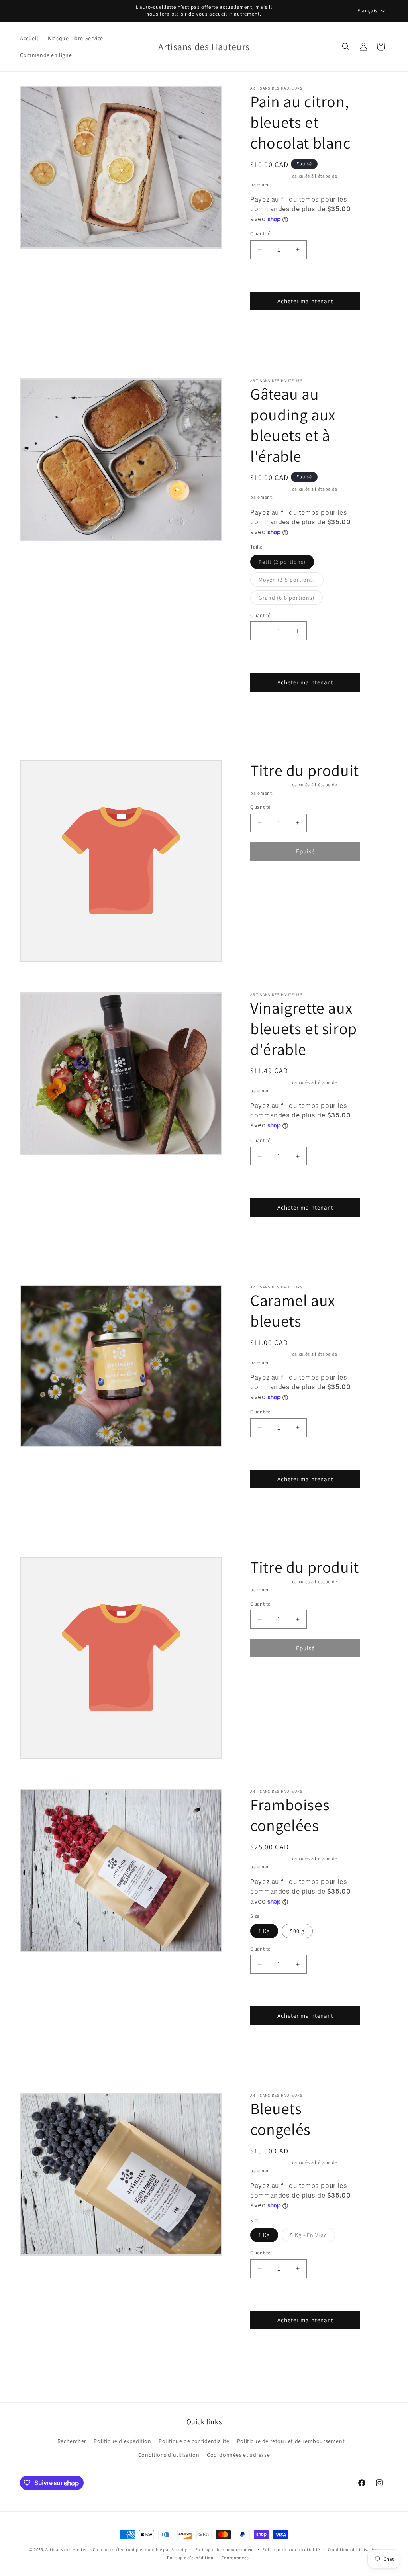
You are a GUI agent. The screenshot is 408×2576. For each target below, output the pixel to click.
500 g (297, 1931)
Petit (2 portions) (286, 563)
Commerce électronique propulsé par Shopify (140, 2549)
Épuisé (305, 851)
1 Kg (264, 1931)
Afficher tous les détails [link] (320, 885)
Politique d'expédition (122, 2441)
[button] (346, 47)
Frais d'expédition (271, 176)
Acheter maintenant (305, 301)
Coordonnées (235, 2558)
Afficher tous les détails (320, 335)
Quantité (260, 234)
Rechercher (72, 2441)
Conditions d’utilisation (353, 2549)
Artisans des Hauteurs (69, 2549)
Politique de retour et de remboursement (291, 2441)
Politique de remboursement (225, 2549)
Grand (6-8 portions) (291, 599)
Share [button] (267, 335)
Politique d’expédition (190, 2558)
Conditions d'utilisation (169, 2455)
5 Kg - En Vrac (313, 2237)
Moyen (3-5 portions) (291, 581)
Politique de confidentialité (194, 2441)
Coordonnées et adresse (238, 2455)
